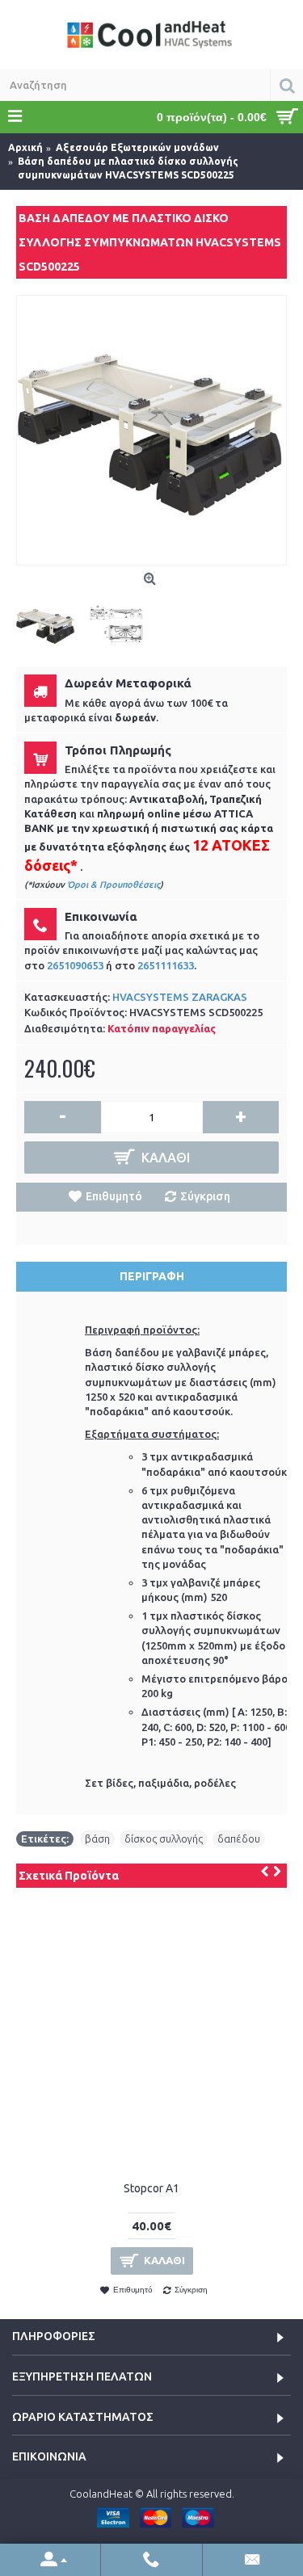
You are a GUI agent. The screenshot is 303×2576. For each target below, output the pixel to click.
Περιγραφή (152, 1276)
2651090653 (75, 965)
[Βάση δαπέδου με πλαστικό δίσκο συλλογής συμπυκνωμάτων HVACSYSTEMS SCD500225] (151, 430)
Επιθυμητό (114, 1196)
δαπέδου (239, 1838)
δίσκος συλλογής (164, 1838)
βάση (97, 1838)
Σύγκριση (205, 1196)
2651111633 (166, 965)
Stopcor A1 (151, 2188)
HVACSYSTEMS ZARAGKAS (180, 997)
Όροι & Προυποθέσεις (114, 885)
